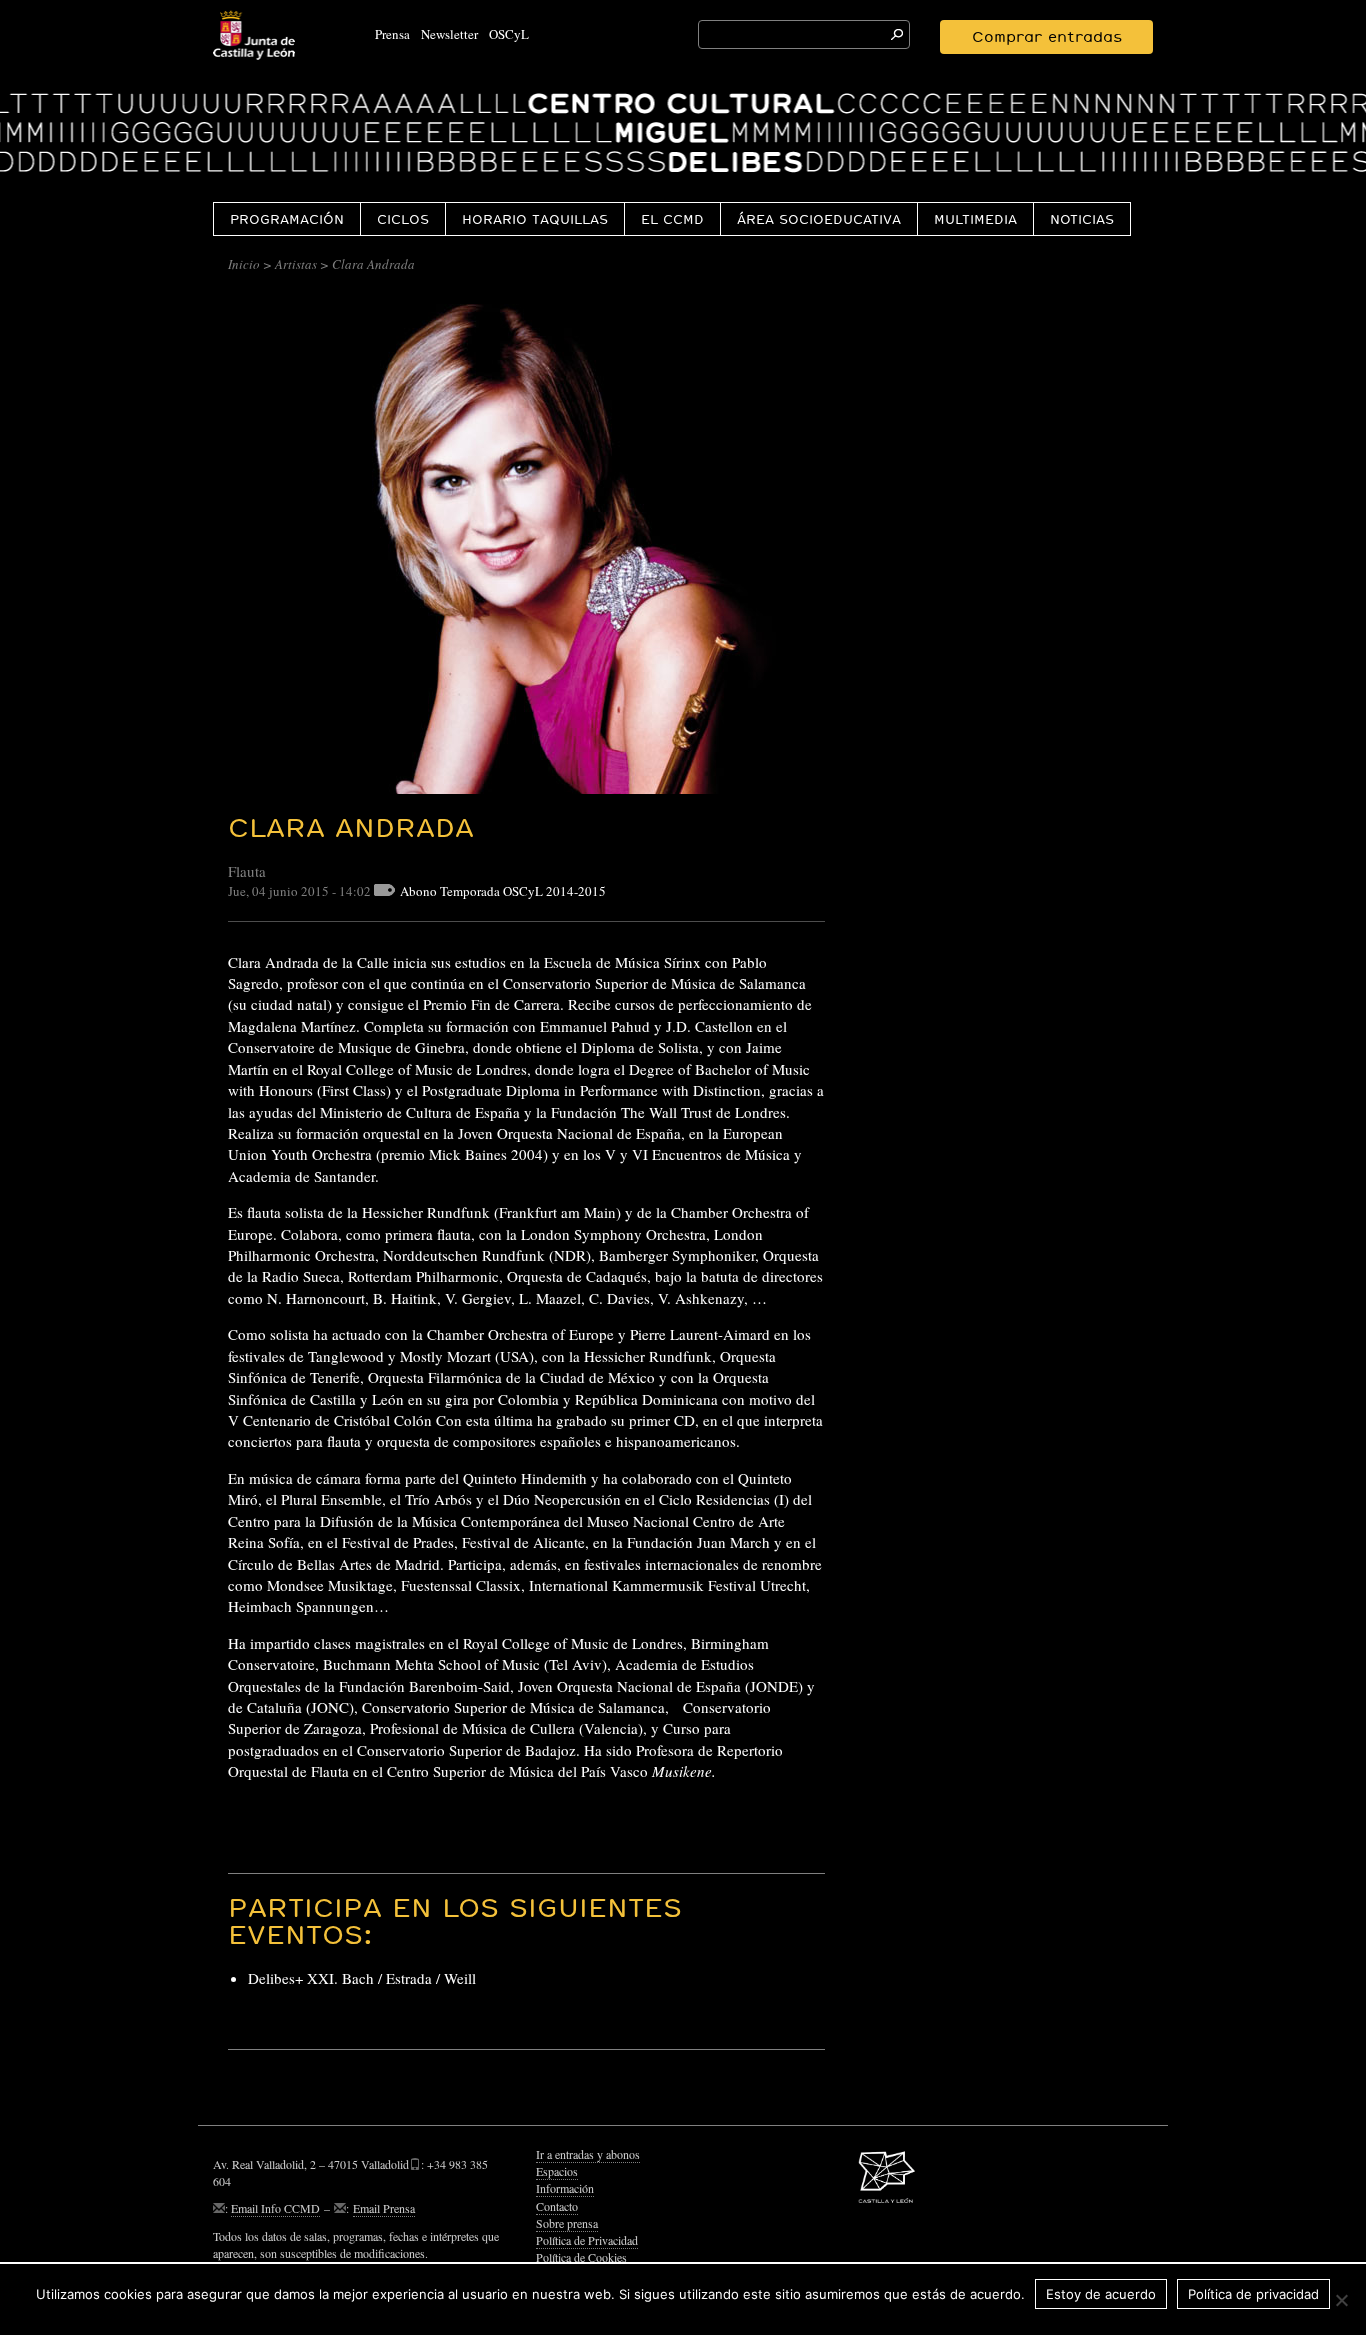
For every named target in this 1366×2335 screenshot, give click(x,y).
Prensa (392, 34)
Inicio (244, 264)
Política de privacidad (1253, 2294)
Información (565, 2188)
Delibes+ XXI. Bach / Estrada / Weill (362, 1978)
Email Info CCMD (275, 2208)
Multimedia (975, 219)
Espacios (557, 2171)
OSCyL (509, 34)
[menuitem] (286, 218)
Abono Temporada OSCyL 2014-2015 (503, 891)
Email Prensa (384, 2208)
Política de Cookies (581, 2257)
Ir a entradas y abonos (588, 2154)
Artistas (296, 264)
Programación (287, 219)
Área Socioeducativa (819, 219)
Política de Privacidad (587, 2240)
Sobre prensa (567, 2223)
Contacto (557, 2206)
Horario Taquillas (535, 219)
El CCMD (672, 219)
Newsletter (449, 34)
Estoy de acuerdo (1101, 2294)
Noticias (1082, 219)
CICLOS (403, 219)
